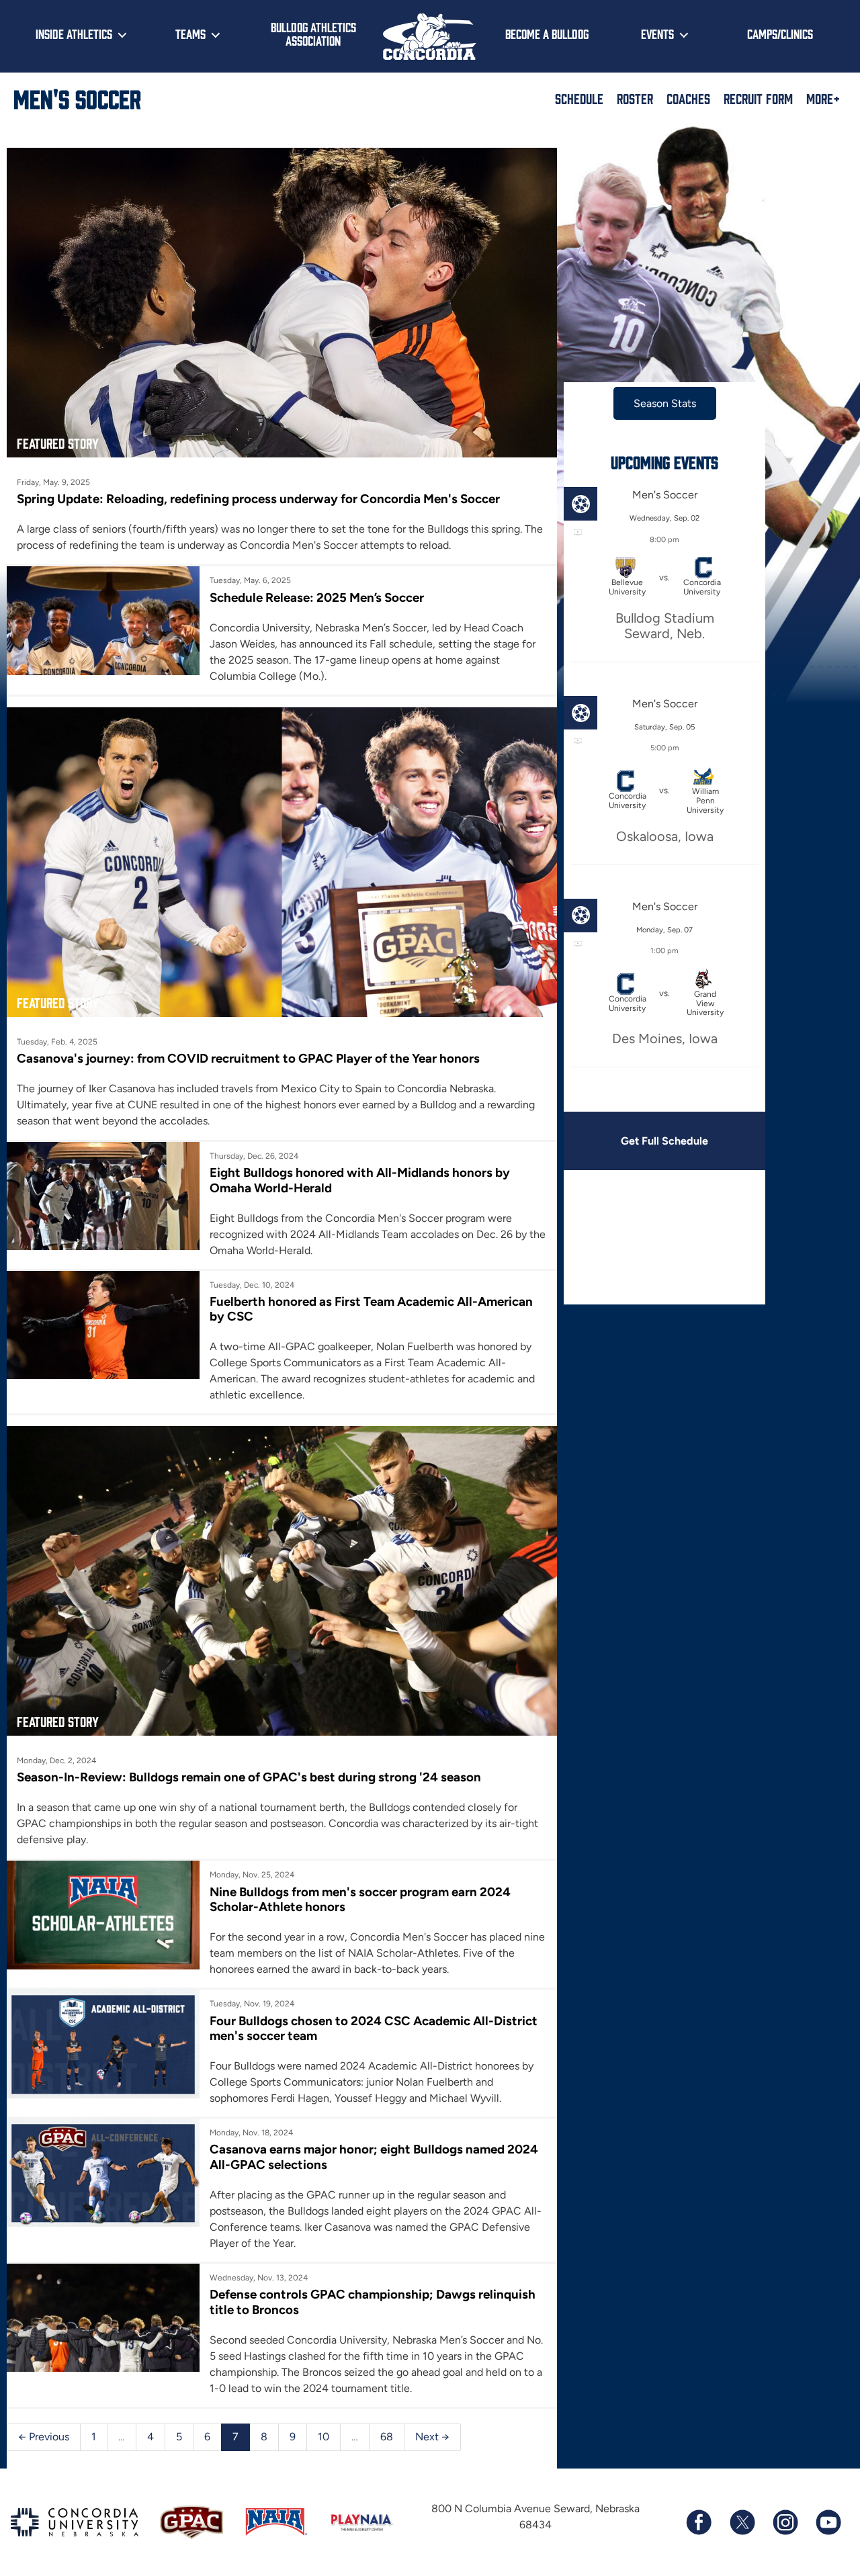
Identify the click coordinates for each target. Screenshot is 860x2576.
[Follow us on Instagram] (785, 2522)
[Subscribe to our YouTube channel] (828, 2522)
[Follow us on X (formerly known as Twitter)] (742, 2522)
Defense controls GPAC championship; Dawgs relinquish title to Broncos (373, 2302)
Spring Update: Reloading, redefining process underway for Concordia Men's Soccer (258, 499)
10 (324, 2437)
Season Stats (665, 403)
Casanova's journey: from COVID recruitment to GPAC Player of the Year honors (248, 1058)
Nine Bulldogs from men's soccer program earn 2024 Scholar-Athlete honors (360, 1899)
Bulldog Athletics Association (313, 34)
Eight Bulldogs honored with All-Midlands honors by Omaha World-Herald (360, 1180)
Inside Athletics (74, 34)
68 (387, 2437)
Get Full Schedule (664, 1141)
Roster (635, 98)
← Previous (44, 2437)
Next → (432, 2437)
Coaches (688, 98)
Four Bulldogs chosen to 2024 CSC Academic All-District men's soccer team (374, 2028)
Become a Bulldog (547, 34)
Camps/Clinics (780, 34)
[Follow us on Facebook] (699, 2522)
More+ (823, 98)
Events (657, 34)
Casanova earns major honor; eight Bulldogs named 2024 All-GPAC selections (374, 2157)
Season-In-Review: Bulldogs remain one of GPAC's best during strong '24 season (249, 1777)
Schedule (579, 98)
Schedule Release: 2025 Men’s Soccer (317, 597)
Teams (190, 34)
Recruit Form (758, 98)
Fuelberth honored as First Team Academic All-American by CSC (371, 1309)
